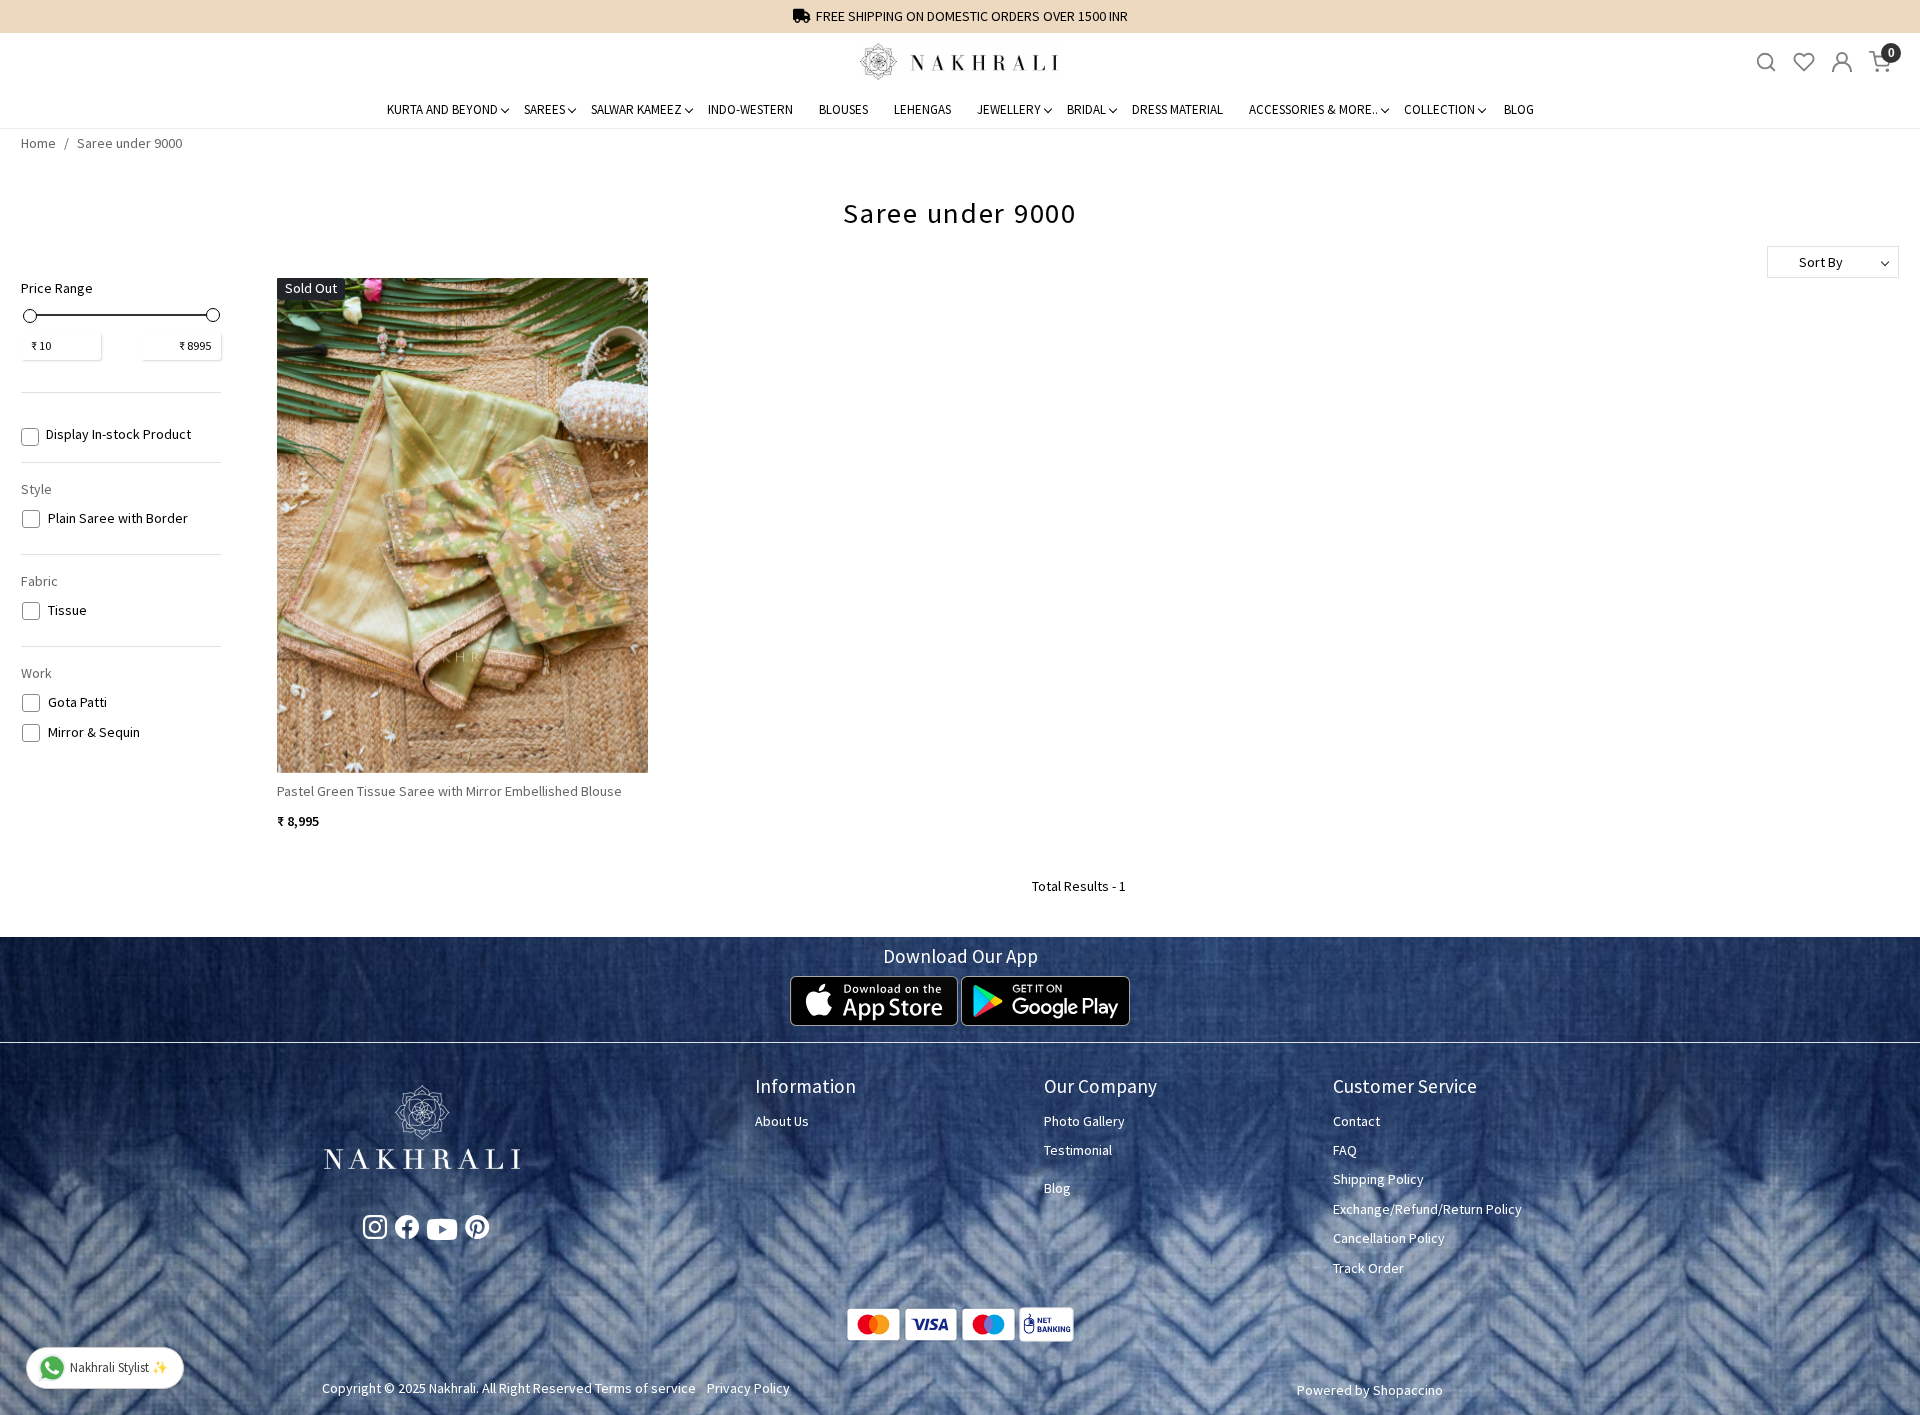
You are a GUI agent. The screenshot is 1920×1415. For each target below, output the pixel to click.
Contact (1356, 1121)
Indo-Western (750, 109)
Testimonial (1078, 1150)
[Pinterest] (477, 1231)
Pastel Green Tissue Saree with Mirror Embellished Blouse (449, 791)
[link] (1766, 62)
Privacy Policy (748, 1388)
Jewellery (1009, 109)
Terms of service (645, 1388)
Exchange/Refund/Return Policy (1427, 1209)
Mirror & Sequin (94, 732)
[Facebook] (407, 1231)
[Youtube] (442, 1233)
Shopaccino (1408, 1390)
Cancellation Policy (1389, 1238)
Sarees (544, 109)
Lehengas (922, 109)
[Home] (960, 62)
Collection (1439, 109)
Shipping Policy (1378, 1179)
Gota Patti (77, 702)
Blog (1519, 109)
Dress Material (1177, 109)
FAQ (1345, 1150)
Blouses (843, 109)
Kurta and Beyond (442, 109)
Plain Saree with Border (118, 518)
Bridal (1086, 109)
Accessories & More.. (1313, 109)
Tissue (67, 610)
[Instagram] (375, 1231)
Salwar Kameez (636, 109)
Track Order (1368, 1268)
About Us (782, 1121)
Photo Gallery (1084, 1121)
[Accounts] (1842, 62)
